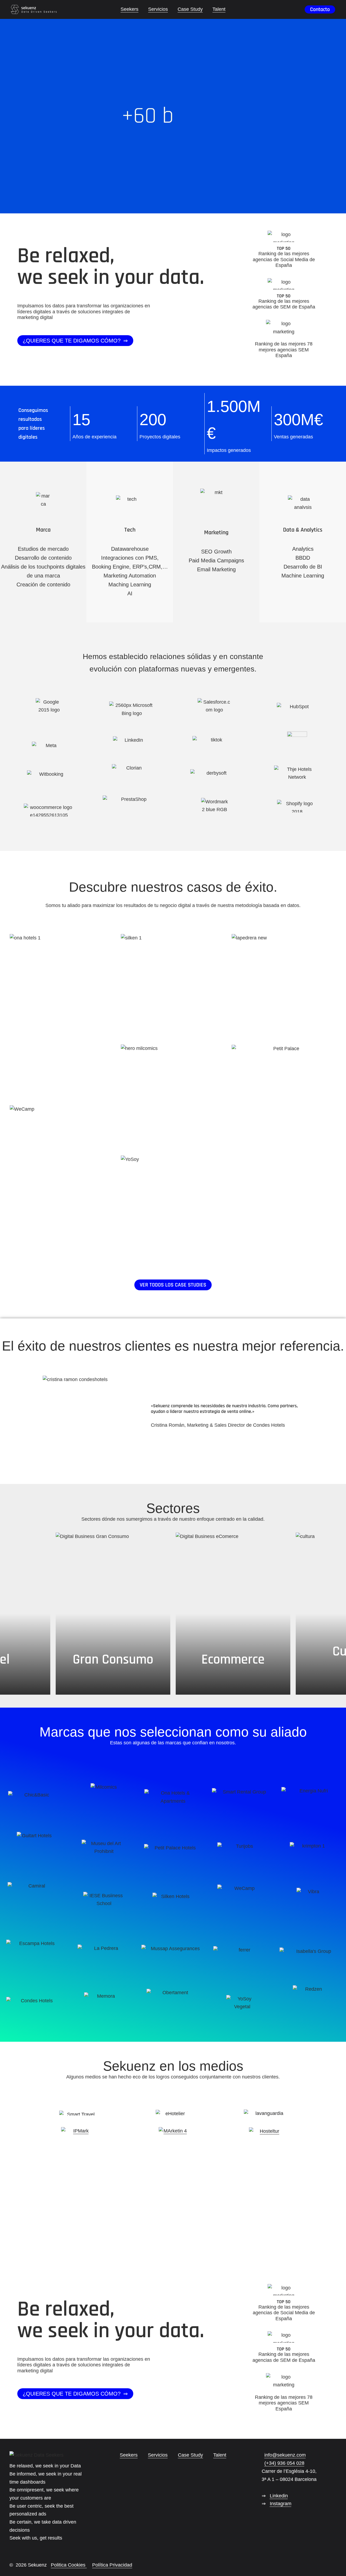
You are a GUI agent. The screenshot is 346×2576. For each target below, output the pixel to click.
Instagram (281, 2504)
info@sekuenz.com (285, 2455)
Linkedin (279, 2496)
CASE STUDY (62, 1046)
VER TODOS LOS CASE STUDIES (173, 1285)
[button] (75, 341)
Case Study (190, 2455)
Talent (220, 2455)
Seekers (129, 2455)
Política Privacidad (112, 2565)
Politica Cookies (69, 2565)
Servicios (158, 2455)
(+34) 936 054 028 (284, 2463)
